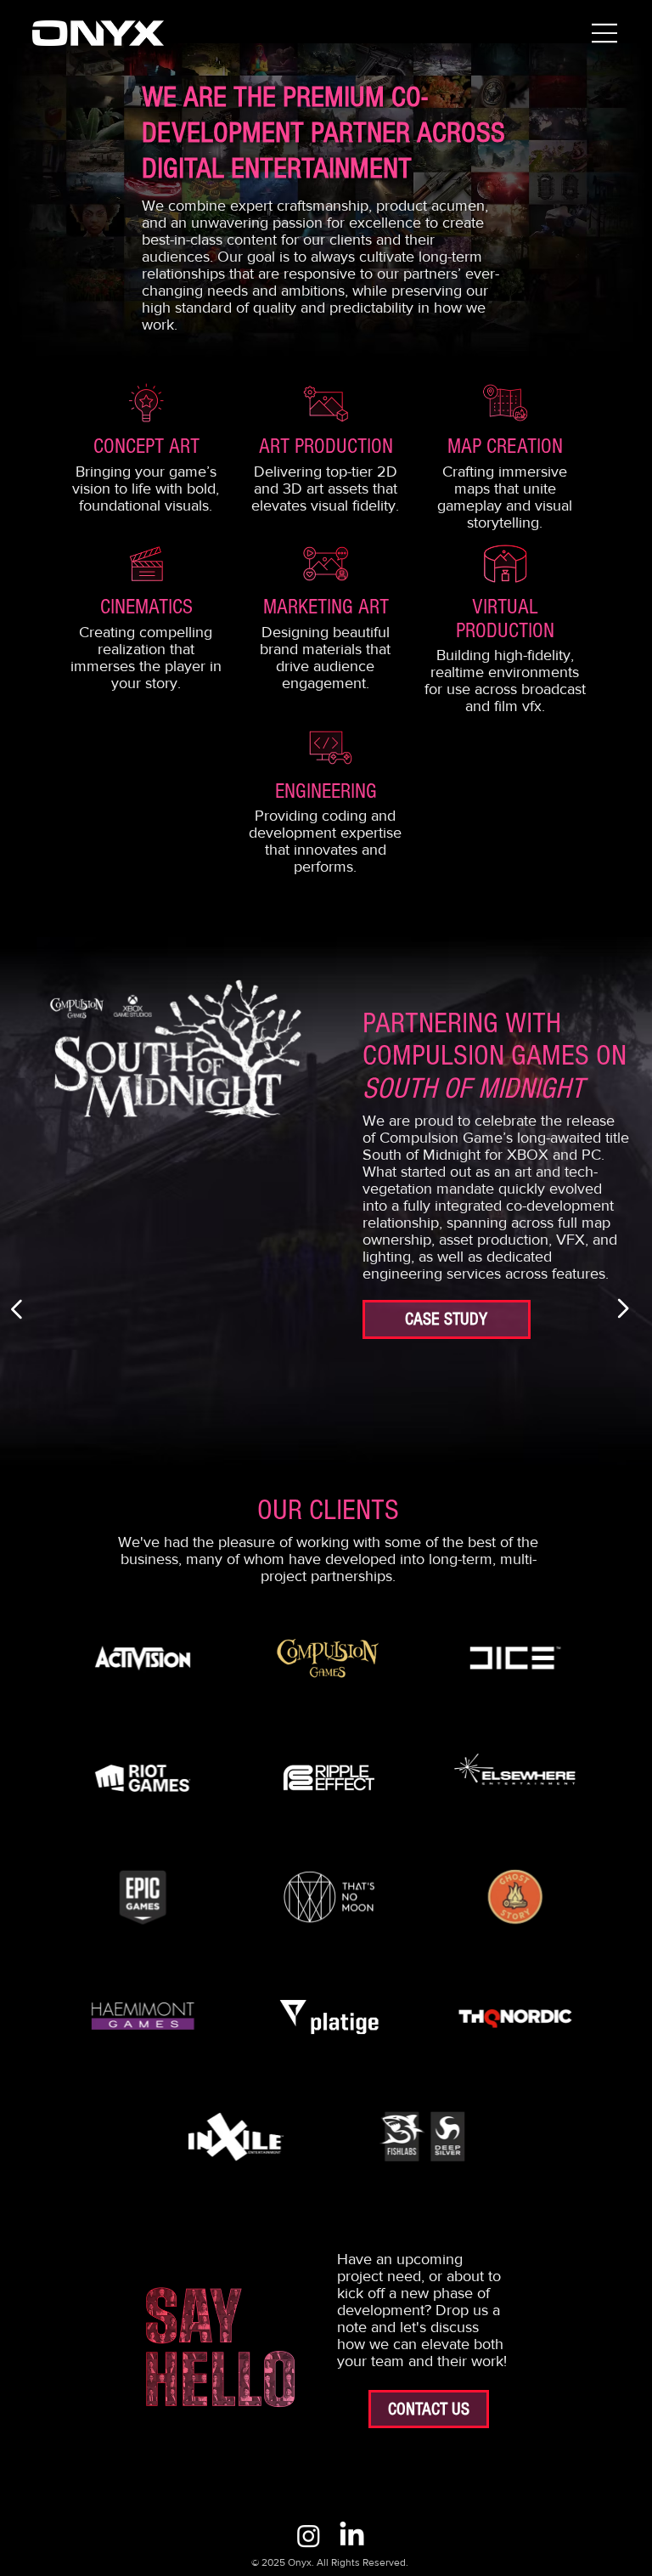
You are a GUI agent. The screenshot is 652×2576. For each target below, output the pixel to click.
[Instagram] (309, 2536)
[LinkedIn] (352, 2536)
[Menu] (605, 33)
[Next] (622, 1308)
